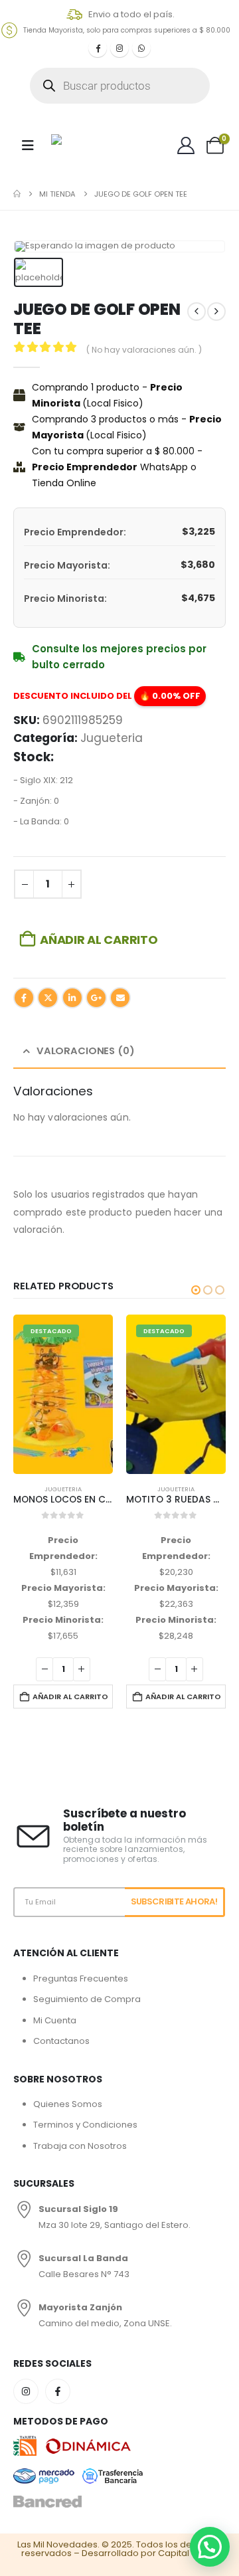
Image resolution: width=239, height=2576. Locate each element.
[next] (216, 312)
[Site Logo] (85, 145)
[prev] (197, 312)
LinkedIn (72, 998)
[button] (196, 1290)
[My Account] (186, 145)
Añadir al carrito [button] (118, 1697)
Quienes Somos (68, 2104)
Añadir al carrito (99, 940)
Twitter (48, 998)
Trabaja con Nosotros (80, 2146)
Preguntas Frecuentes (81, 1978)
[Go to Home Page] (17, 194)
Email (120, 998)
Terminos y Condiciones (85, 2125)
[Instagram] (119, 48)
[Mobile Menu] (28, 145)
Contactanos (61, 2041)
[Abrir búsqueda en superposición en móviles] (120, 86)
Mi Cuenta (55, 2020)
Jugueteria (112, 738)
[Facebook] (98, 48)
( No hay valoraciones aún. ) (144, 350)
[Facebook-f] (58, 2391)
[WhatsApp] (141, 48)
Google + (96, 998)
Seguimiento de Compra (87, 1999)
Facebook (24, 998)
